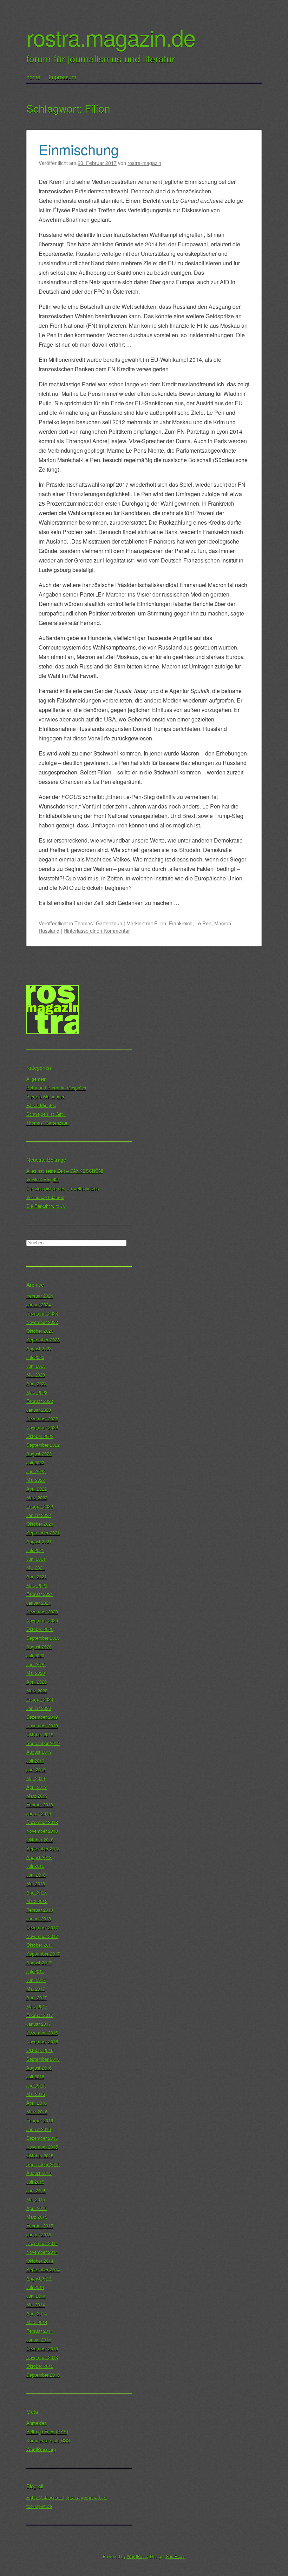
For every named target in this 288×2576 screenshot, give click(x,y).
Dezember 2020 (42, 1612)
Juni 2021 (36, 1559)
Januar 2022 (39, 1515)
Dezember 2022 (42, 1419)
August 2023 (39, 1348)
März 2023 (37, 1392)
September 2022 (43, 1445)
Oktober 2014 (40, 2261)
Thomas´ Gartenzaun (98, 923)
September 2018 (43, 1848)
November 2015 (42, 2147)
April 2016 (37, 2103)
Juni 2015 (36, 2191)
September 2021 (43, 1533)
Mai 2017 (36, 1989)
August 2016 (39, 2068)
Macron (223, 923)
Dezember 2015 (42, 2138)
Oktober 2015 (40, 2155)
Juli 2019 (35, 1761)
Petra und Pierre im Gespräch (56, 1088)
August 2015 (39, 2173)
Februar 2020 (40, 1699)
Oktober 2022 (40, 1436)
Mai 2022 (36, 1480)
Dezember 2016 (42, 2033)
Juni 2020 (36, 1664)
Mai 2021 (36, 1568)
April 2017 (37, 1998)
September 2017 (43, 1954)
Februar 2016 (40, 2120)
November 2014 (42, 2252)
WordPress (137, 2556)
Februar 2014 (40, 2331)
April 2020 (37, 1682)
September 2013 (43, 2375)
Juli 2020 (35, 1655)
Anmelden (37, 2423)
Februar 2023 (40, 1401)
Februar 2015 (40, 2226)
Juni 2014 (36, 2296)
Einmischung (79, 149)
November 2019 (42, 1726)
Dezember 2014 (42, 2243)
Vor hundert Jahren (45, 1197)
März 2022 (37, 1497)
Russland (49, 930)
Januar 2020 (39, 1708)
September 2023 (43, 1340)
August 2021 (39, 1541)
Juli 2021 (35, 1550)
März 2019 (37, 1796)
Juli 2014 (35, 2287)
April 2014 (37, 2313)
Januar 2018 (39, 1919)
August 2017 (39, 1962)
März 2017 (37, 2006)
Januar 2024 (39, 1304)
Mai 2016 (36, 2094)
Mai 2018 (36, 1883)
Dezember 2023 (42, 1313)
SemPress (176, 2556)
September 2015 (43, 2164)
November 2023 (42, 1322)
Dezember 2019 (42, 1717)
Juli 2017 (35, 1971)
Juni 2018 (36, 1875)
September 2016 (43, 2059)
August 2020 (39, 1647)
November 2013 (42, 2357)
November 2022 (42, 1427)
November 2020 (42, 1620)
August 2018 (39, 1857)
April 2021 (37, 1576)
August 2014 (39, 2278)
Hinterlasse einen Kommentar (97, 930)
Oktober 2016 (40, 2050)
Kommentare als (48, 2440)
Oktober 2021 (40, 1524)
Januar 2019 (39, 1813)
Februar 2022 (40, 1506)
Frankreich (181, 923)
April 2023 (37, 1383)
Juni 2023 (36, 1366)
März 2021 (37, 1585)
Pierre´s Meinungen (46, 1096)
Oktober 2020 (40, 1629)
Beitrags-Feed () (47, 2432)
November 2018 (42, 1831)
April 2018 (37, 1892)
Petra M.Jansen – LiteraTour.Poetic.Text (67, 2497)
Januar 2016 (39, 2129)
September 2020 (43, 1638)
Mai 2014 (36, 2305)
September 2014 (43, 2269)
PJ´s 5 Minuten (41, 1105)
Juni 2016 (36, 2085)
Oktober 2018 (40, 1840)
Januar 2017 (39, 2024)
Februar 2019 (40, 1805)
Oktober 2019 (40, 1734)
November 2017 (42, 1936)
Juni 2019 (36, 1769)
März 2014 (37, 2322)
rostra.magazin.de (111, 37)
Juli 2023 (35, 1357)
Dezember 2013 (42, 2348)
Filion (160, 923)
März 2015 (37, 2217)
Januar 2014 (39, 2340)
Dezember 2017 (42, 1927)
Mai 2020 (36, 1673)
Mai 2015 (36, 2199)
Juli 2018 (35, 1866)
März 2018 (37, 1901)
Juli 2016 (35, 2076)
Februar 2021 (40, 1594)
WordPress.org (41, 2449)
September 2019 (43, 1743)
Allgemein (36, 1079)
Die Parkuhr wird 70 (46, 1206)
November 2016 (42, 2041)
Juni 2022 (36, 1471)
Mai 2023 (36, 1375)
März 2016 (37, 2112)
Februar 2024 (40, 1296)
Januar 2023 (39, 1410)
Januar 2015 (39, 2234)
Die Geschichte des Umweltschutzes (63, 1188)
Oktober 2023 (40, 1331)
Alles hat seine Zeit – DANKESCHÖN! (65, 1171)
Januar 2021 (39, 1603)
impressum (63, 77)
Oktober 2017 (40, 1945)
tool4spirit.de (39, 2506)
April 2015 (37, 2208)
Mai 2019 (36, 1778)
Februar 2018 (40, 1910)
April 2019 (37, 1787)
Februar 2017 (40, 2015)
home (33, 77)
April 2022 (37, 1489)
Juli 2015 (35, 2182)
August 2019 (39, 1752)
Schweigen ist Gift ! (46, 1114)
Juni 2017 (36, 1980)
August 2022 (39, 1454)
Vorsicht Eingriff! (43, 1180)
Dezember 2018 (42, 1822)
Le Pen (203, 923)
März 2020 (37, 1690)
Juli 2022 (35, 1462)
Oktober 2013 (40, 2366)
